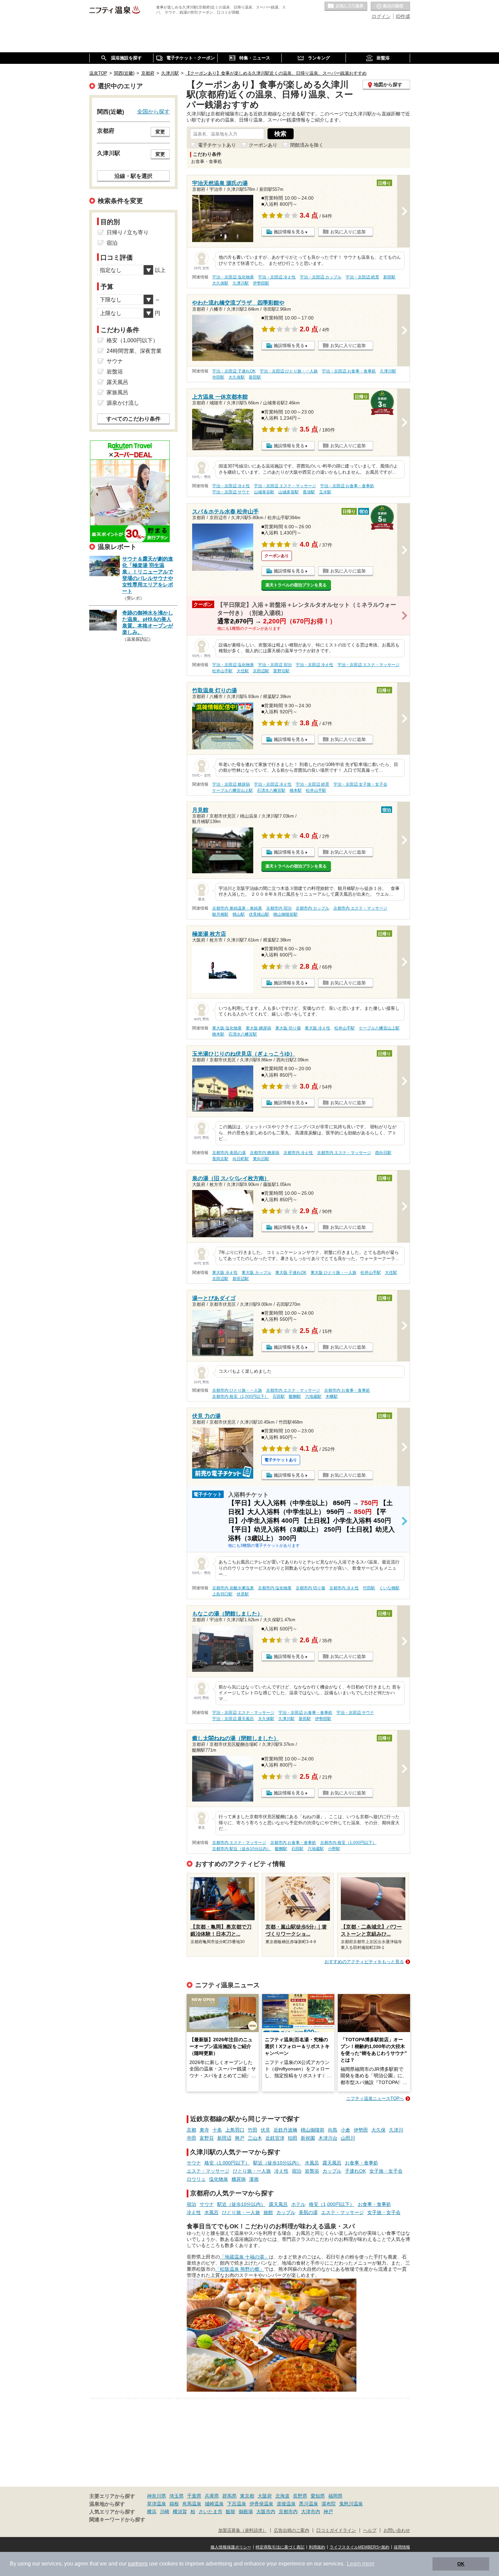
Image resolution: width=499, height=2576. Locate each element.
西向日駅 (383, 1153)
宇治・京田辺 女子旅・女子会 (360, 784)
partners (138, 2564)
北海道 (282, 2496)
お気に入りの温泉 (346, 6)
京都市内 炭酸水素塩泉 (233, 1588)
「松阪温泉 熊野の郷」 (240, 2269)
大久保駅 (220, 283)
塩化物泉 (219, 2179)
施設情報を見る (289, 232)
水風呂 (312, 2163)
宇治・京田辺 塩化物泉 (233, 277)
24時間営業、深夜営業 (134, 351)
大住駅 (243, 671)
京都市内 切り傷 (310, 1588)
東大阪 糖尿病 (258, 1028)
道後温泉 (286, 2504)
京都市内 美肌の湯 (229, 1153)
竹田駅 (369, 1588)
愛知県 (318, 2496)
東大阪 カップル (256, 1273)
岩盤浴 (312, 2171)
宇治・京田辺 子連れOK (234, 371)
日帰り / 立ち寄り (128, 232)
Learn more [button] (361, 2564)
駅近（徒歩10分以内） (277, 2163)
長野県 (300, 2496)
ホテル (298, 2204)
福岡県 (335, 2496)
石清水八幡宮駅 (271, 790)
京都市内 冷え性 (298, 1153)
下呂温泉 (237, 2504)
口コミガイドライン (336, 2531)
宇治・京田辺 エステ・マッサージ (285, 486)
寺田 (191, 2138)
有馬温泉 (192, 2504)
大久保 (378, 2130)
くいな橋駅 (389, 1588)
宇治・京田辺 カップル (321, 277)
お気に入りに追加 (348, 232)
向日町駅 (241, 1159)
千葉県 (194, 2496)
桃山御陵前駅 (285, 914)
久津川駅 (241, 283)
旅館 (268, 2212)
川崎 (165, 2511)
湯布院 (329, 2504)
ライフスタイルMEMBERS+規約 (359, 2547)
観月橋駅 (220, 914)
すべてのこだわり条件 (133, 419)
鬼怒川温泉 (351, 2504)
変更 (160, 132)
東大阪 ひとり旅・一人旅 (334, 1273)
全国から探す (153, 111)
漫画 (254, 2179)
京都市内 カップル (312, 908)
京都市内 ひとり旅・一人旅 (237, 1390)
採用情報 (402, 2547)
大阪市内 (266, 2511)
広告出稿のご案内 (292, 2531)
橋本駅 (296, 790)
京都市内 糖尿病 (265, 1153)
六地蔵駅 (313, 1396)
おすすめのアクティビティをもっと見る (364, 1962)
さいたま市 (210, 2511)
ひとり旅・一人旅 (252, 2171)
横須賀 (180, 2511)
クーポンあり (263, 145)
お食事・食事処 (362, 2163)
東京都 (247, 2496)
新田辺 (224, 2138)
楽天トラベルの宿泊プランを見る (296, 585)
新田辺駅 (241, 1279)
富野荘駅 (281, 671)
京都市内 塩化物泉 (275, 1588)
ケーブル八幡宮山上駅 (233, 790)
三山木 (255, 2138)
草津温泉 (156, 2504)
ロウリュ (196, 2179)
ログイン (381, 16)
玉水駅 (325, 492)
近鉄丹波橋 (285, 2130)
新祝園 (308, 2138)
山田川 (348, 2138)
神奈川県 (156, 2496)
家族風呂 (117, 392)
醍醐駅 (295, 1396)
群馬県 (229, 2496)
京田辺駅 (261, 671)
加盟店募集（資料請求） (243, 2531)
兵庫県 (212, 2496)
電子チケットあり (217, 145)
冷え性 (281, 2171)
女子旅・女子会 (386, 2171)
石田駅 (279, 1396)
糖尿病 (239, 2179)
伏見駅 (243, 1594)
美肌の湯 (308, 2212)
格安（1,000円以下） (227, 2163)
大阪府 (265, 2496)
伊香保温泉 (261, 2504)
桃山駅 (239, 914)
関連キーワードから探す (117, 2520)
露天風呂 (332, 2163)
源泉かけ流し (123, 403)
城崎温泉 (214, 2504)
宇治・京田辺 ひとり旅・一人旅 (289, 371)
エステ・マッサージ (208, 2171)
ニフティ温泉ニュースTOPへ (375, 2098)
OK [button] (461, 2564)
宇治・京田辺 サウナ (231, 492)
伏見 (265, 2130)
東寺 (204, 2130)
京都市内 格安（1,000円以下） (240, 1396)
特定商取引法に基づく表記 (280, 2547)
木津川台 (328, 2138)
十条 (217, 2130)
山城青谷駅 (264, 492)
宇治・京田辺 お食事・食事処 (349, 371)
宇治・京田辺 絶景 (362, 277)
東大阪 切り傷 (288, 1028)
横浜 (152, 2511)
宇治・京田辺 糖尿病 (231, 784)
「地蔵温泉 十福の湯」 (244, 2257)
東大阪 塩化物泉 (227, 1028)
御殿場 (246, 2511)
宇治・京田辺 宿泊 (275, 665)
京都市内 (288, 2511)
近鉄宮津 (275, 2138)
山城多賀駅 (289, 492)
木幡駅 (332, 1396)
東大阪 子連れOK (291, 1273)
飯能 (230, 2511)
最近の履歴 (390, 6)
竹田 (253, 2130)
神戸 (328, 2511)
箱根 (174, 2504)
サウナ (194, 2163)
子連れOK (355, 2171)
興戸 (240, 2138)
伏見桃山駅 (259, 914)
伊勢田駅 (261, 283)
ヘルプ (370, 2531)
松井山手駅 (222, 671)
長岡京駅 (220, 1159)
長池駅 (309, 492)
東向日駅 (261, 1159)
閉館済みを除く (307, 145)
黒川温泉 (309, 2504)
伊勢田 (361, 2130)
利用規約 (317, 2547)
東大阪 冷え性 (318, 1028)
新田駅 (389, 277)
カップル (332, 2171)
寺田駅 (218, 377)
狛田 (293, 2138)
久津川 (396, 2130)
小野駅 (334, 1849)
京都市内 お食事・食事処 (347, 1390)
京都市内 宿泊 (279, 908)
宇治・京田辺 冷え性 (277, 277)
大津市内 (311, 2511)
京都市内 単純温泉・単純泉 (237, 908)
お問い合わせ (397, 2531)
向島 (333, 2130)
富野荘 (207, 2138)
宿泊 (297, 2171)
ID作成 (403, 16)
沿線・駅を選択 (133, 176)
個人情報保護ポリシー (231, 2547)
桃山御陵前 (313, 2130)
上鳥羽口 (235, 2130)
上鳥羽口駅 (222, 1594)
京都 (191, 2130)
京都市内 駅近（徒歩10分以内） (242, 1849)
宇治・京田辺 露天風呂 (233, 1719)
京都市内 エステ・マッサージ (360, 908)
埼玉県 (177, 2496)
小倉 (346, 2130)
